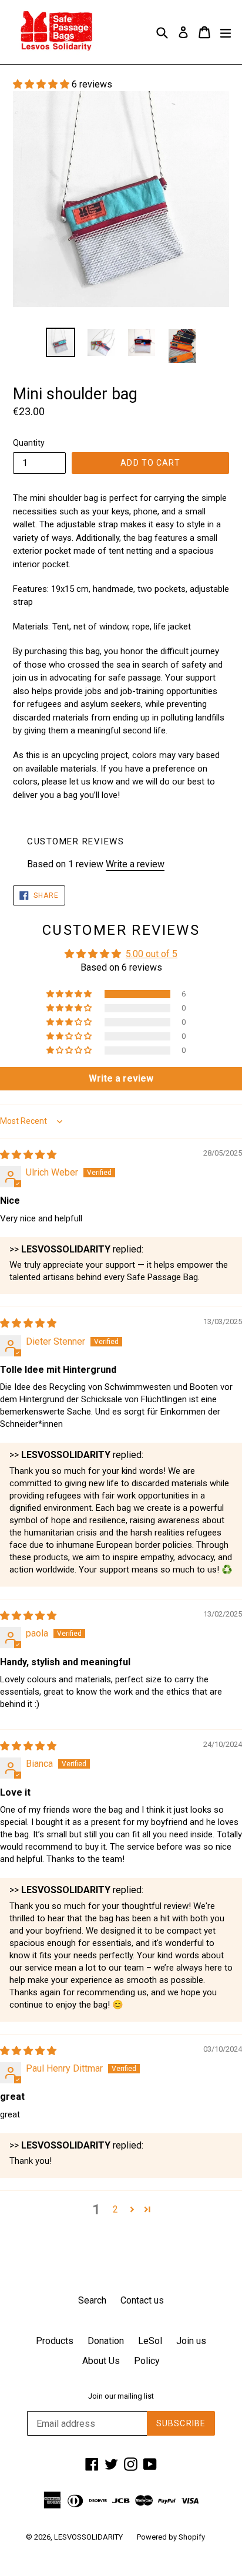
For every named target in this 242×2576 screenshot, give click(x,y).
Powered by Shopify (171, 2537)
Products (55, 2341)
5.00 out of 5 (152, 954)
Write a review (135, 864)
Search (92, 2300)
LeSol (150, 2341)
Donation (106, 2341)
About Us (101, 2361)
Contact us (142, 2300)
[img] (28, 1155)
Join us (191, 2341)
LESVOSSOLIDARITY (88, 2537)
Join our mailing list (121, 2396)
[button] (42, 84)
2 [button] (115, 2209)
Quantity (29, 443)
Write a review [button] (121, 1078)
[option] (60, 342)
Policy (147, 2361)
